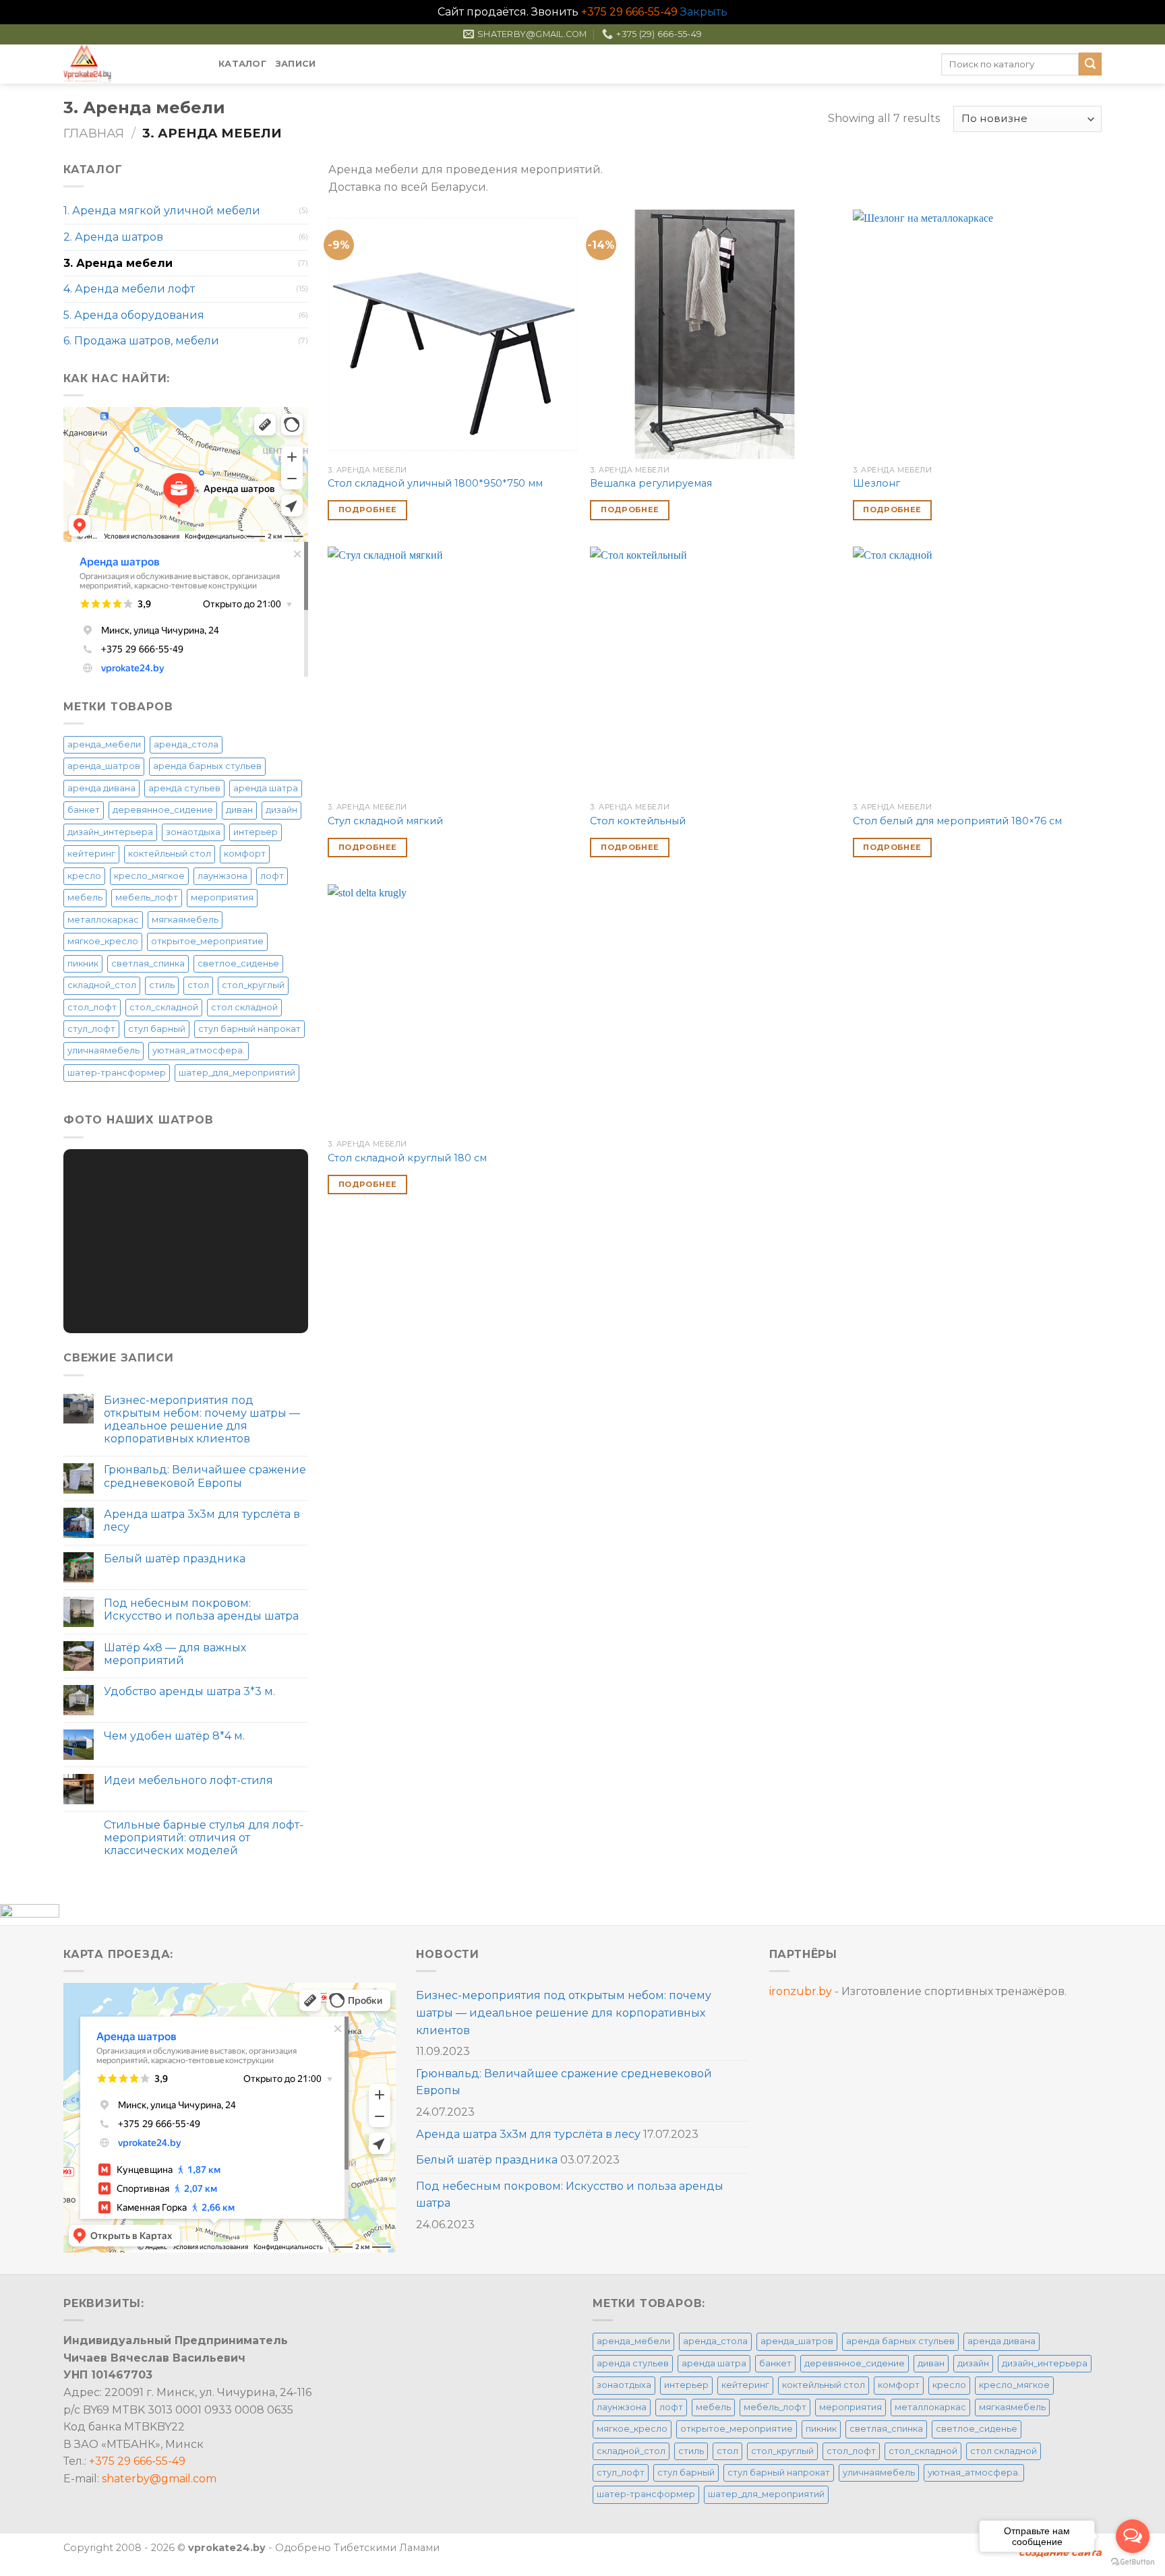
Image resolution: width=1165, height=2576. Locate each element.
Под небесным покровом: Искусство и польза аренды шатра (201, 1609)
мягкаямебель (185, 920)
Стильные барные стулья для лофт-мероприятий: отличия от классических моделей (204, 1838)
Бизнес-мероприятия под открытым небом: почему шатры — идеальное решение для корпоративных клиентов (202, 1420)
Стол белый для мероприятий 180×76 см (957, 821)
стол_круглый (253, 985)
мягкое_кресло (103, 941)
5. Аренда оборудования (134, 315)
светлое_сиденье (238, 963)
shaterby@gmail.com (159, 2479)
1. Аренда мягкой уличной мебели (162, 211)
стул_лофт (91, 1029)
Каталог (242, 64)
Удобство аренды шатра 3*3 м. (189, 1691)
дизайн (281, 810)
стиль (162, 985)
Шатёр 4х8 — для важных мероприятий (175, 1654)
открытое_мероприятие (207, 941)
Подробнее (367, 510)
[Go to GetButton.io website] (1133, 2562)
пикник (83, 963)
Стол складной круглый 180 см (407, 1158)
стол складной (244, 1007)
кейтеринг (91, 854)
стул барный (157, 1029)
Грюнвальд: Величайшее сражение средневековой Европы (205, 1476)
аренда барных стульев (207, 766)
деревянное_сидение (163, 810)
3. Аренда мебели (118, 263)
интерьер (256, 832)
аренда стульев (184, 788)
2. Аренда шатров (113, 237)
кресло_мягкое (149, 876)
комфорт (245, 854)
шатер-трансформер (117, 1073)
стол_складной (164, 1007)
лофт (272, 876)
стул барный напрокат (249, 1029)
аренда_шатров (104, 766)
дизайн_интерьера (110, 832)
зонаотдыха (193, 832)
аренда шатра (266, 788)
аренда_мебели (104, 744)
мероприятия (222, 897)
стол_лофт (92, 1007)
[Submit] (1090, 64)
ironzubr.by (801, 1991)
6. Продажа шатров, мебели (141, 341)
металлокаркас (103, 920)
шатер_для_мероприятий (237, 1073)
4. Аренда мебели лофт (129, 289)
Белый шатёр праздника (175, 1559)
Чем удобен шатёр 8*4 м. (174, 1736)
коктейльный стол (170, 854)
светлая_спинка (148, 963)
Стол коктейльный (638, 821)
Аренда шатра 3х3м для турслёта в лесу (202, 1521)
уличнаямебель (103, 1050)
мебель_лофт (147, 897)
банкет (84, 810)
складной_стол (102, 985)
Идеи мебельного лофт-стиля (188, 1780)
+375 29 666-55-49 (629, 12)
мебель (85, 897)
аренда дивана (101, 788)
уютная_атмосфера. (199, 1050)
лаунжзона (222, 876)
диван (239, 810)
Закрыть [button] (704, 12)
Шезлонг (876, 483)
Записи (296, 64)
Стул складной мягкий (385, 821)
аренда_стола (186, 744)
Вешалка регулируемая (651, 483)
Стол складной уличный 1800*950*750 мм (435, 483)
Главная (94, 133)
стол (198, 985)
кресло (84, 876)
